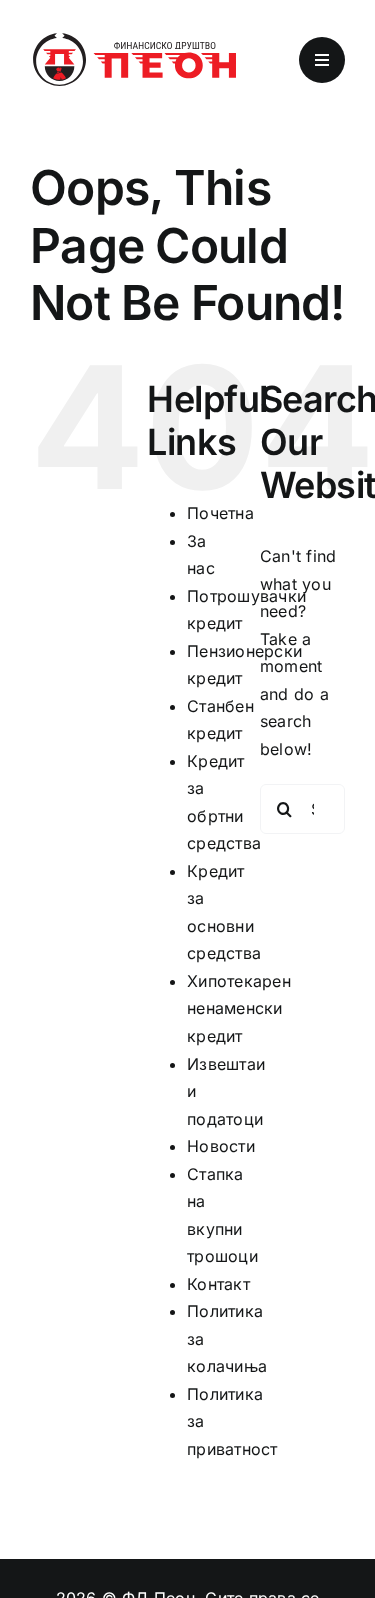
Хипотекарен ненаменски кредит (239, 1008)
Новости (221, 1146)
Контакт (218, 1284)
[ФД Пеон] (133, 38)
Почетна (220, 513)
